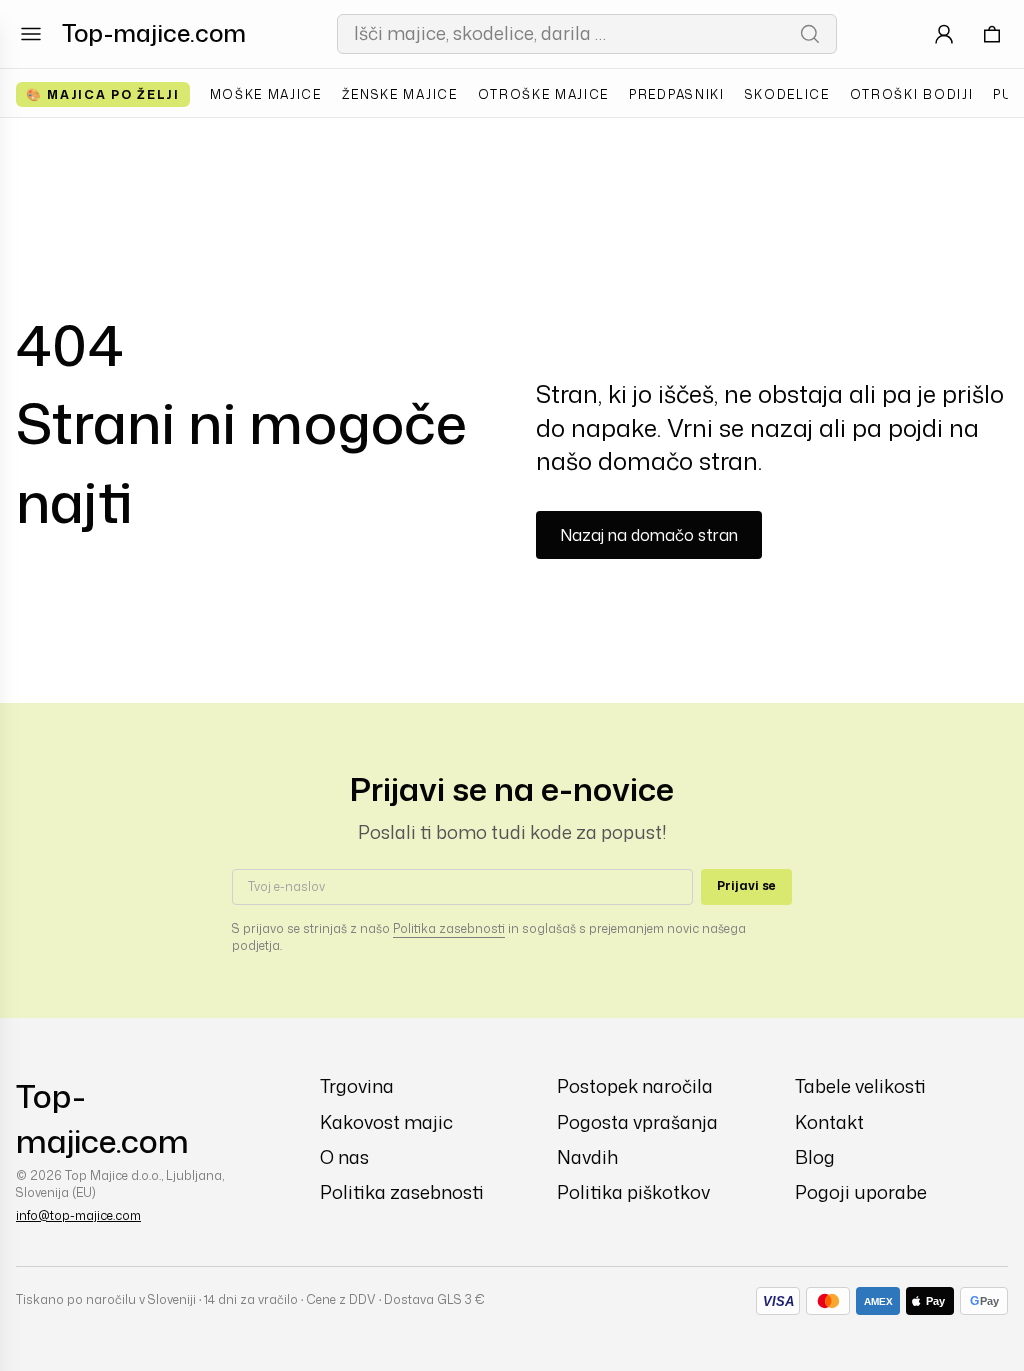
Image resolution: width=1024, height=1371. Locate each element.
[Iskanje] (810, 34)
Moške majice (266, 94)
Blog (815, 1157)
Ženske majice (400, 94)
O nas (344, 1157)
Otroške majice (544, 94)
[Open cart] (992, 34)
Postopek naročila (635, 1086)
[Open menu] (31, 34)
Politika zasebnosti (449, 928)
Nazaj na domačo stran (649, 535)
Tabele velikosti (860, 1086)
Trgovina (357, 1086)
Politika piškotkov (633, 1192)
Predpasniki (676, 94)
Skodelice (787, 94)
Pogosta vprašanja (637, 1122)
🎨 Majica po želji (103, 94)
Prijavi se (746, 885)
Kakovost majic (386, 1122)
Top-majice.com (154, 33)
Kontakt (829, 1122)
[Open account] (944, 34)
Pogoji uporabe (861, 1192)
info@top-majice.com (78, 1215)
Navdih (587, 1157)
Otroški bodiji (912, 94)
